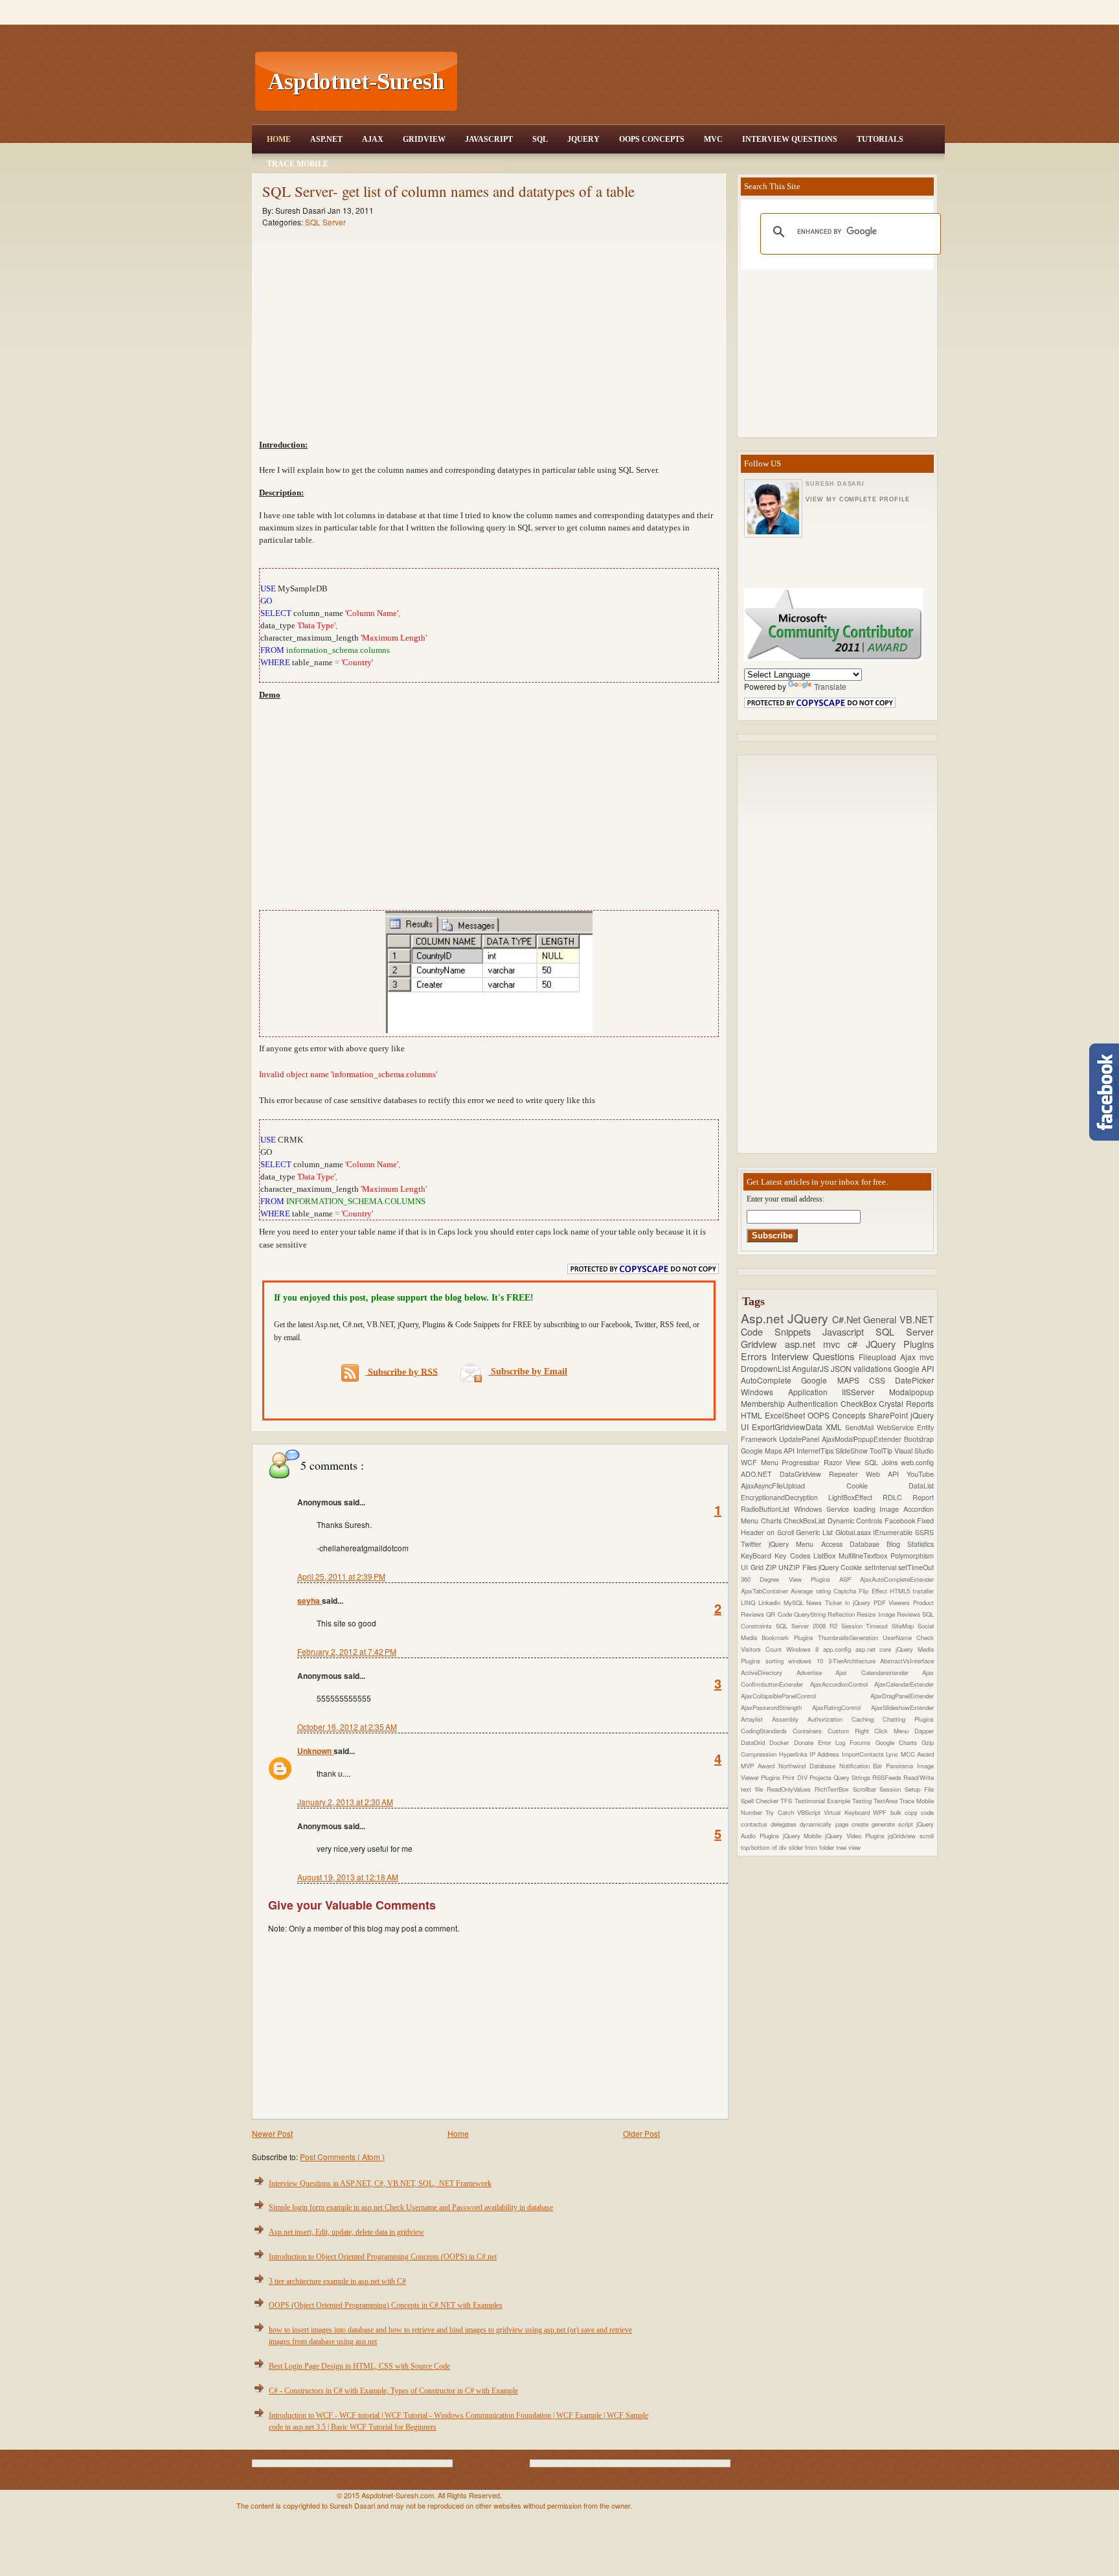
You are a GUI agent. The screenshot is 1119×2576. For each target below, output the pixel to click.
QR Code (780, 1614)
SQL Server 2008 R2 (808, 1626)
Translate (830, 686)
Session (892, 1789)
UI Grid (753, 1567)
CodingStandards (767, 1731)
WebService (897, 1427)
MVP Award (760, 1766)
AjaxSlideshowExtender (902, 1707)
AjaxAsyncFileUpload (794, 1486)
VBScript (810, 1812)
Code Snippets (782, 1331)
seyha (310, 1601)
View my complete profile (857, 499)
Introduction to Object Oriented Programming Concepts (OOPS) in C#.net (383, 2257)
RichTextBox (834, 1789)
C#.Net (848, 1319)
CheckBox (860, 1403)
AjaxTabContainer (766, 1591)
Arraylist (756, 1719)
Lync (893, 1754)
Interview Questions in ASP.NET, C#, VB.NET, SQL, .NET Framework (380, 2183)
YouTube (920, 1474)
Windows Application (791, 1392)
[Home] (703, 8)
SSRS (924, 1532)
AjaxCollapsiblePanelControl (806, 1696)
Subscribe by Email (528, 1372)
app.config (839, 1649)
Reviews (910, 1614)
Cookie (878, 1486)
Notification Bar (863, 1766)
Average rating (812, 1591)
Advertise (816, 1672)
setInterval (881, 1567)
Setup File (919, 1789)
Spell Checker (761, 1801)
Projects (821, 1777)
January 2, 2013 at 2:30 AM (345, 1802)
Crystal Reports (906, 1403)
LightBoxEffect (855, 1497)
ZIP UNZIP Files (792, 1567)
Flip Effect (874, 1591)
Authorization (830, 1719)
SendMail (861, 1427)
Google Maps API (769, 1451)
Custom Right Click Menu (871, 1731)
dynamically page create (835, 1824)
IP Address (826, 1754)
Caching (867, 1719)
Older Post (641, 2133)
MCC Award (917, 1754)
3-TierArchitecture (854, 1661)
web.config (917, 1462)
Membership (764, 1403)
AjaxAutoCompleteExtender (897, 1579)
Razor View (844, 1462)
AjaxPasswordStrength (776, 1707)
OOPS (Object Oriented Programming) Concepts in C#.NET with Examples (386, 2305)
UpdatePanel (800, 1439)
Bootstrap (919, 1439)
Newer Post (272, 2133)
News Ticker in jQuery (840, 1602)
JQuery (583, 139)
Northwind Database (809, 1766)
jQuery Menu (795, 1544)
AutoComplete (771, 1380)
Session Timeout (867, 1626)
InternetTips (816, 1451)
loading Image (879, 1509)
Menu (772, 1462)
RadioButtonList (767, 1509)
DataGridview (804, 1474)
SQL (540, 139)
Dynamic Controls (856, 1521)
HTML (753, 1415)
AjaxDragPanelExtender (902, 1696)
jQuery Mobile (804, 1836)
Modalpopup (911, 1392)
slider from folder (812, 1847)
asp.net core (876, 1649)
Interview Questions (790, 139)
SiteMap (905, 1626)
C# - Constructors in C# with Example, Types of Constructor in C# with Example (393, 2391)
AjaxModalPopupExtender (863, 1439)
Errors (756, 1356)
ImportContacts (864, 1754)
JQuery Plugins (900, 1344)
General (881, 1319)
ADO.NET (760, 1474)
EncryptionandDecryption (785, 1497)
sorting (777, 1661)
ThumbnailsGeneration (850, 1637)
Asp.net (764, 1318)
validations (874, 1368)
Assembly (790, 1719)
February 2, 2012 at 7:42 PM (347, 1651)
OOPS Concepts (652, 139)
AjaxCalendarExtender (904, 1684)
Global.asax (854, 1532)
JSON (842, 1368)
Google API (914, 1368)
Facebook (901, 1521)
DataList (921, 1486)
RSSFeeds (888, 1777)
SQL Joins (883, 1462)
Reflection (842, 1614)
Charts (773, 1521)
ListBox (826, 1556)
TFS (787, 1801)
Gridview (424, 139)
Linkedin (771, 1602)
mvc (927, 1357)
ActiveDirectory (769, 1672)
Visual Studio (914, 1451)
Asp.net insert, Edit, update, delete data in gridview (346, 2232)
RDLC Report (908, 1497)
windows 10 (808, 1661)
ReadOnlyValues (791, 1789)
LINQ (750, 1602)
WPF (881, 1812)
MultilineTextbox (865, 1556)
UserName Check (908, 1637)
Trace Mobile (298, 164)
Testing (863, 1801)
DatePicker (914, 1380)
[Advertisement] (703, 82)
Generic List (815, 1532)
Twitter (755, 1544)
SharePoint (889, 1415)
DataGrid (755, 1742)
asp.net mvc (817, 1344)
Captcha (846, 1591)
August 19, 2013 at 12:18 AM (348, 1877)
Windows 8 (805, 1649)
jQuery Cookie (842, 1567)
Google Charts (899, 1742)
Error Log (834, 1742)
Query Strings (853, 1777)
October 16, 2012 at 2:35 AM (347, 1727)
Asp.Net (326, 139)
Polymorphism (912, 1556)
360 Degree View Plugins (790, 1579)
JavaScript (489, 139)
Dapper (924, 1731)
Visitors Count (763, 1649)
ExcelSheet (786, 1415)
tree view (848, 1847)
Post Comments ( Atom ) (342, 2157)
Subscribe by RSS (401, 1372)
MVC (713, 139)
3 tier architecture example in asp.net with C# (337, 2281)
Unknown (315, 1751)
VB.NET (917, 1319)
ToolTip (882, 1451)
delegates (785, 1824)
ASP (850, 1579)
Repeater (847, 1474)
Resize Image (877, 1614)
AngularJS (811, 1368)
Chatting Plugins (908, 1719)
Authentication (814, 1403)
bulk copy (906, 1812)
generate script (894, 1824)
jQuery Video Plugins (856, 1836)
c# (856, 1344)
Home (279, 139)
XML (835, 1427)
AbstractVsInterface (907, 1661)
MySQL (795, 1602)
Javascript (849, 1331)
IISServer (865, 1392)
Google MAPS (835, 1380)
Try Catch (781, 1812)
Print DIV (796, 1777)
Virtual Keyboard (848, 1812)
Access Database (854, 1544)
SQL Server (325, 222)
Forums (862, 1742)
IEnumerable (894, 1532)
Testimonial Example (823, 1801)
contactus (756, 1824)
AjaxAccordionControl (842, 1684)
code (927, 1812)
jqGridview (904, 1836)
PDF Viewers (894, 1602)
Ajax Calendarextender (879, 1672)
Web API (886, 1474)
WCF (751, 1462)
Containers (810, 1731)
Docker (781, 1742)
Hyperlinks (794, 1754)
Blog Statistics (910, 1544)
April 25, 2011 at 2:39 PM (341, 1576)
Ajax (373, 139)
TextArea (887, 1801)
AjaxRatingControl (842, 1707)
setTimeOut (916, 1567)
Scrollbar (866, 1789)
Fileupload (879, 1357)
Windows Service (824, 1509)
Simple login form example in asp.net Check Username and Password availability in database (411, 2207)
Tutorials (880, 139)
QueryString (811, 1614)
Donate (806, 1742)
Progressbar (803, 1462)
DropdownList (766, 1368)
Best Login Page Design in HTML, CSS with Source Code (359, 2366)
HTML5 (901, 1591)
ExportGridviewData (789, 1427)
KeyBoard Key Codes (777, 1556)
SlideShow (853, 1451)
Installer (923, 1591)
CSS (882, 1380)
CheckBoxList (806, 1521)
